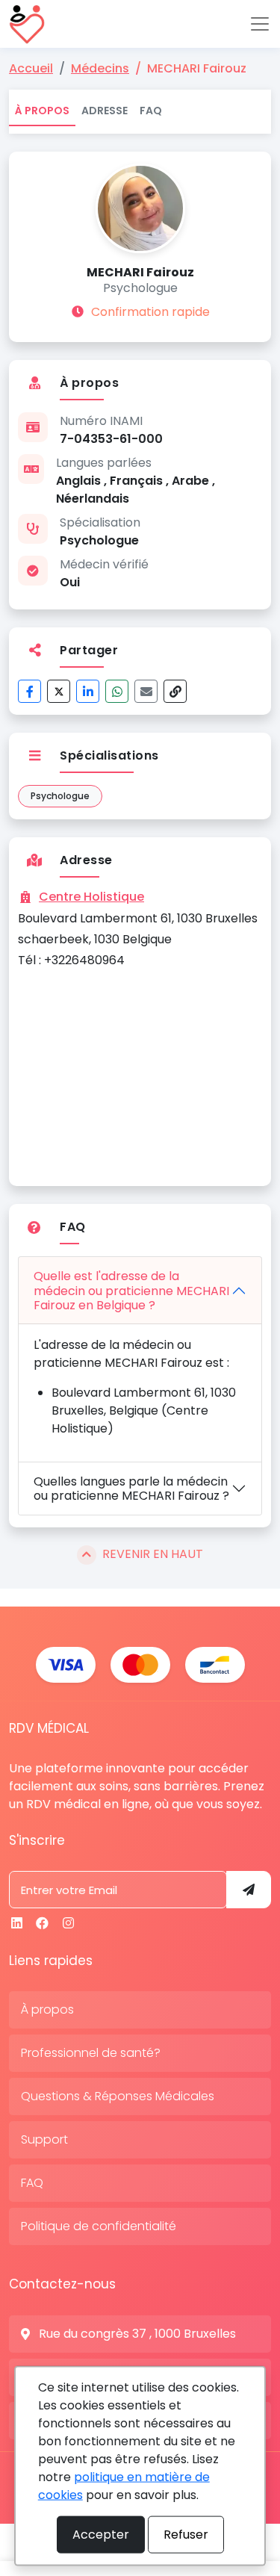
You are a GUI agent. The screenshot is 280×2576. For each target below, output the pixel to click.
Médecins (100, 68)
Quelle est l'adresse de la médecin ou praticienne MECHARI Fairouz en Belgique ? (131, 1290)
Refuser (186, 2535)
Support (44, 2139)
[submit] (249, 1890)
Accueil (31, 68)
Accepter (101, 2535)
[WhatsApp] (117, 691)
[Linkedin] (17, 1923)
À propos (42, 111)
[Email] (146, 691)
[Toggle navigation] (260, 24)
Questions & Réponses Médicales (118, 2096)
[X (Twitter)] (59, 691)
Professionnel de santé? (91, 2053)
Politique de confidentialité (99, 2226)
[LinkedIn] (88, 691)
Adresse (105, 111)
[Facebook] (29, 691)
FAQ (151, 111)
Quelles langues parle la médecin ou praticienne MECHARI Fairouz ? (131, 1489)
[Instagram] (68, 1923)
